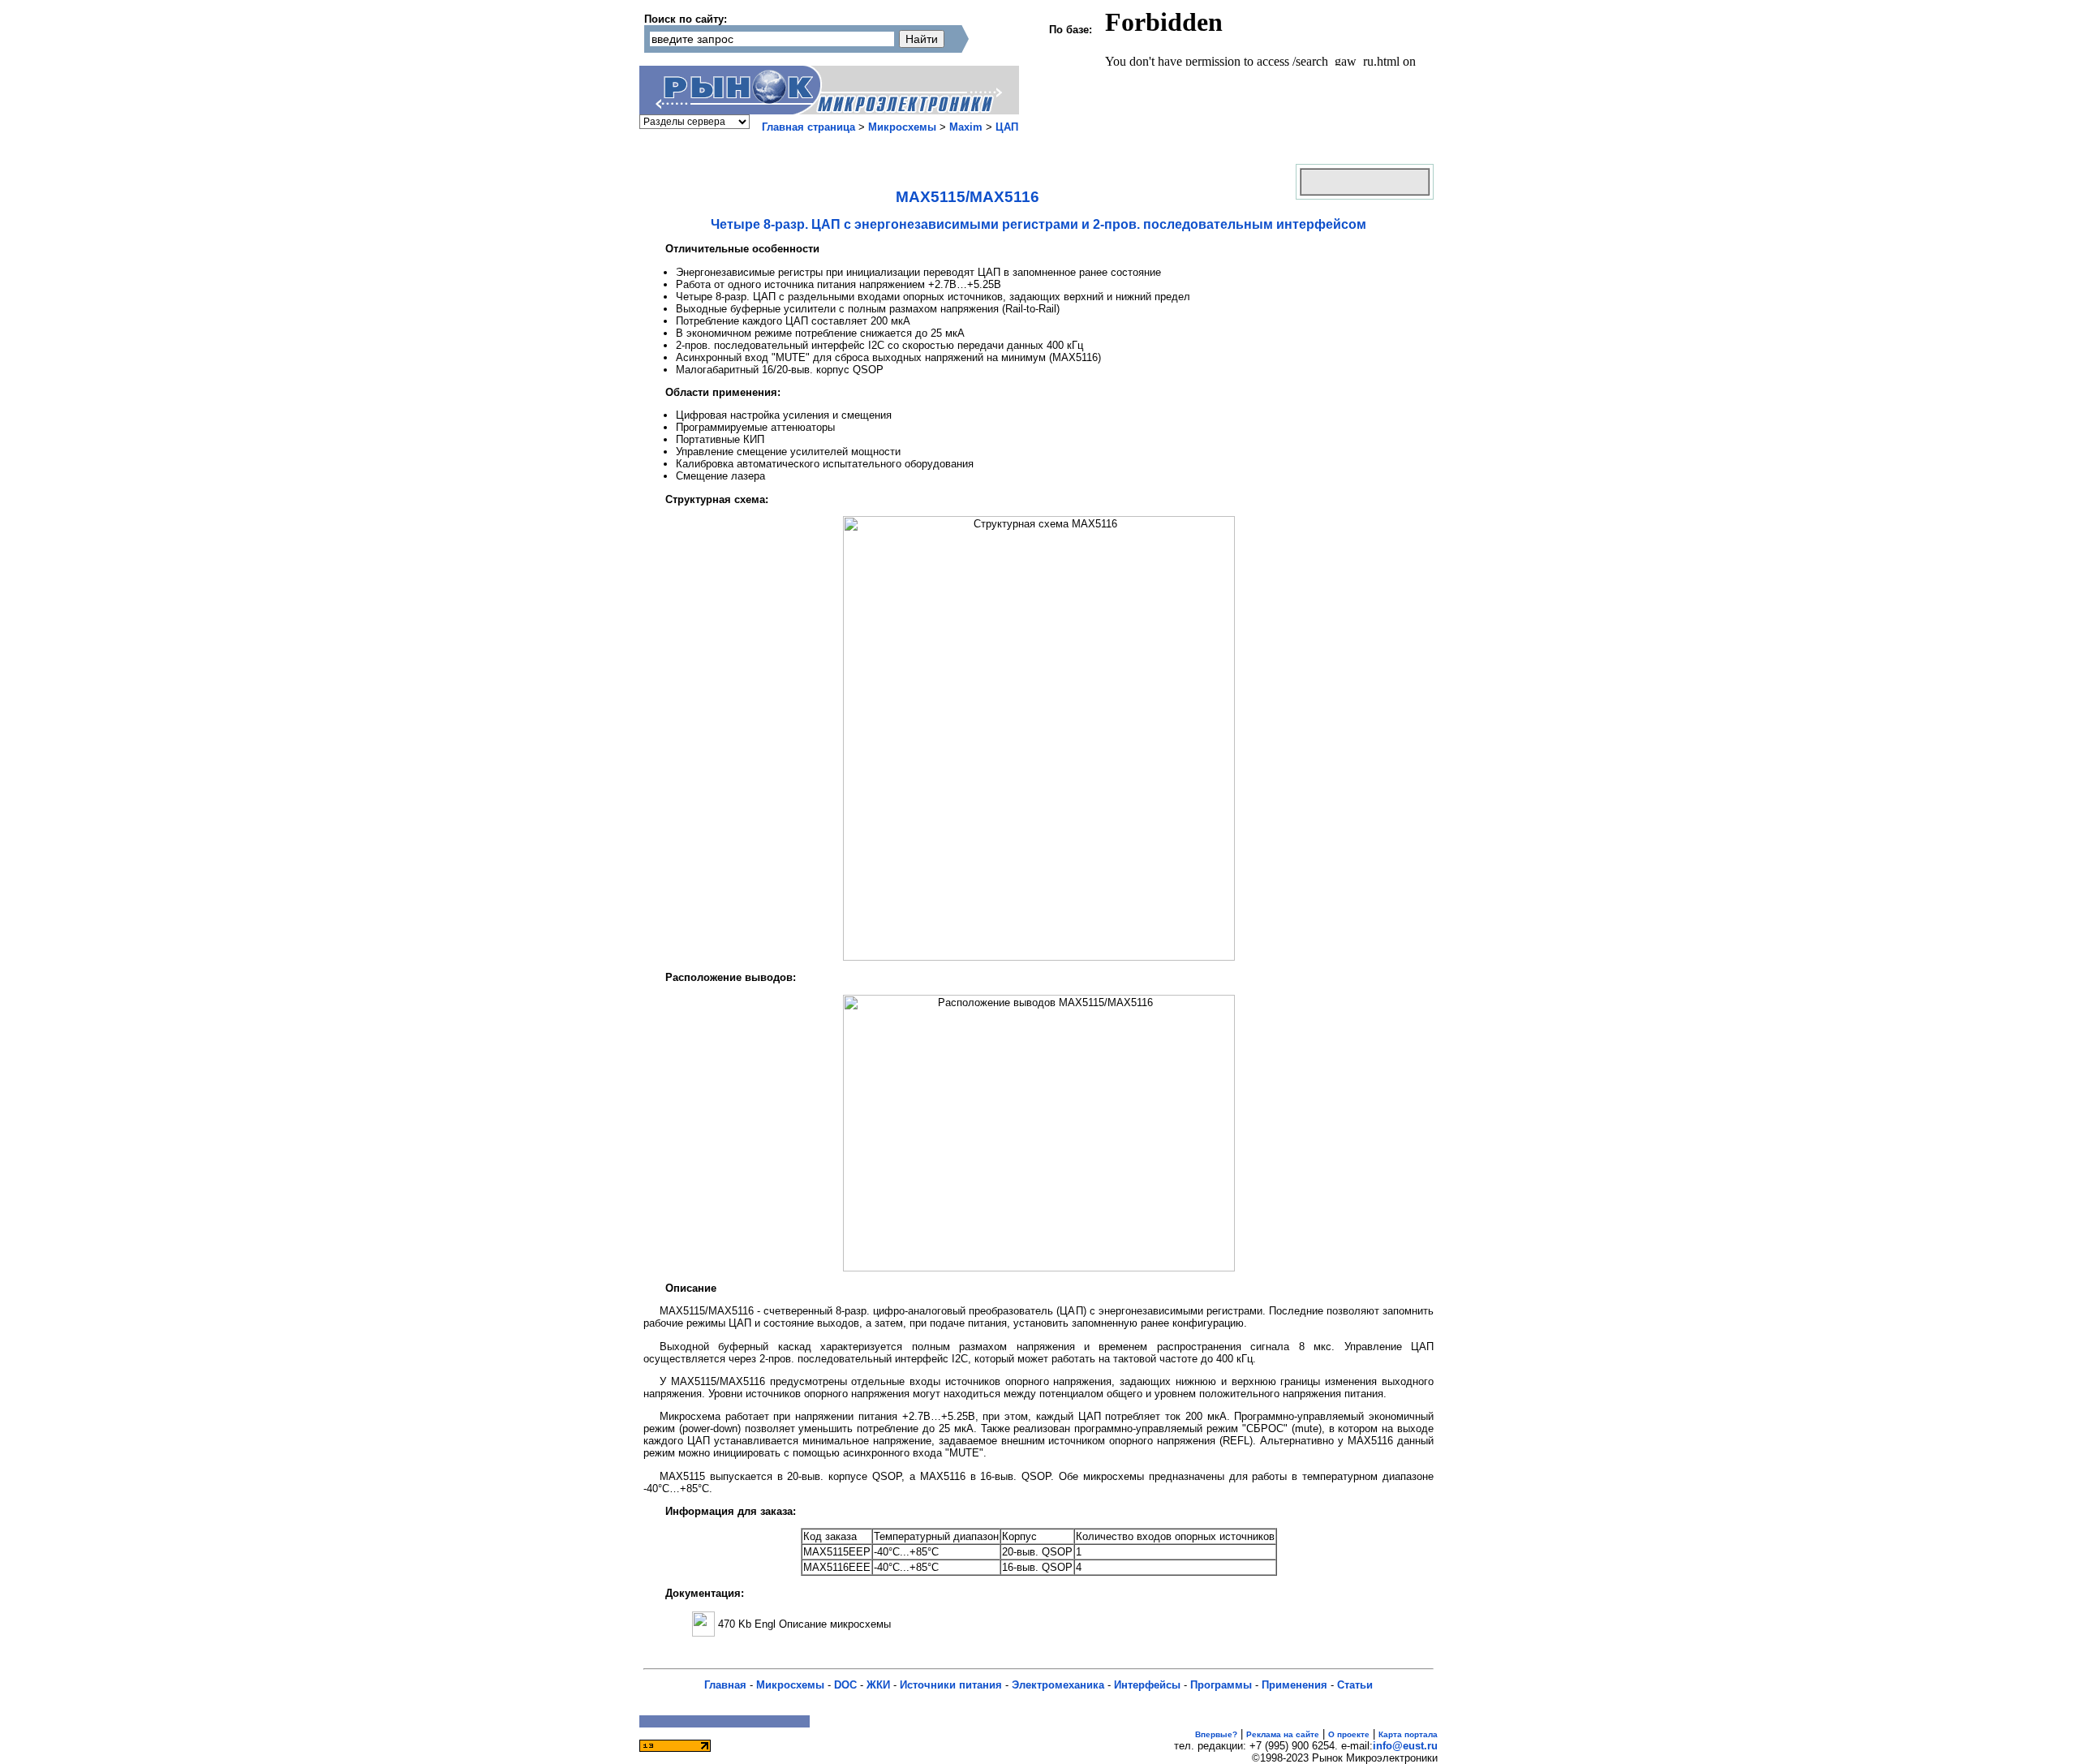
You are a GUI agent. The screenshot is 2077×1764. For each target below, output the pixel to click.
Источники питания (951, 1685)
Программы (1221, 1685)
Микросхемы (902, 127)
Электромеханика (1058, 1685)
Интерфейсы (1147, 1685)
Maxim (966, 127)
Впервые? (1216, 1734)
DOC (845, 1685)
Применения (1294, 1685)
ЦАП (1007, 127)
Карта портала (1408, 1734)
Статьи (1355, 1685)
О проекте (1349, 1734)
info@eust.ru (1405, 1746)
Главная (725, 1685)
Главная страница (808, 127)
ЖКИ (878, 1685)
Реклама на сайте (1283, 1734)
